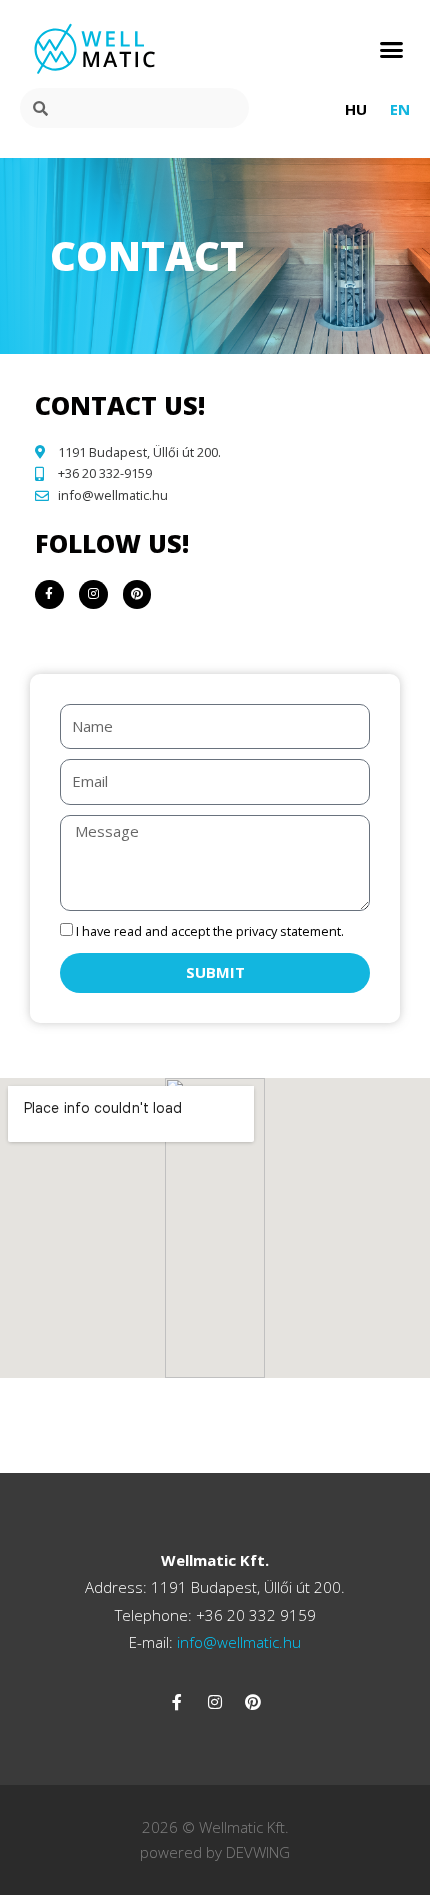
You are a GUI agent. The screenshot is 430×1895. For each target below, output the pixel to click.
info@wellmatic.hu (237, 1642)
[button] (392, 49)
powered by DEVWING (215, 1852)
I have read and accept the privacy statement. (210, 931)
